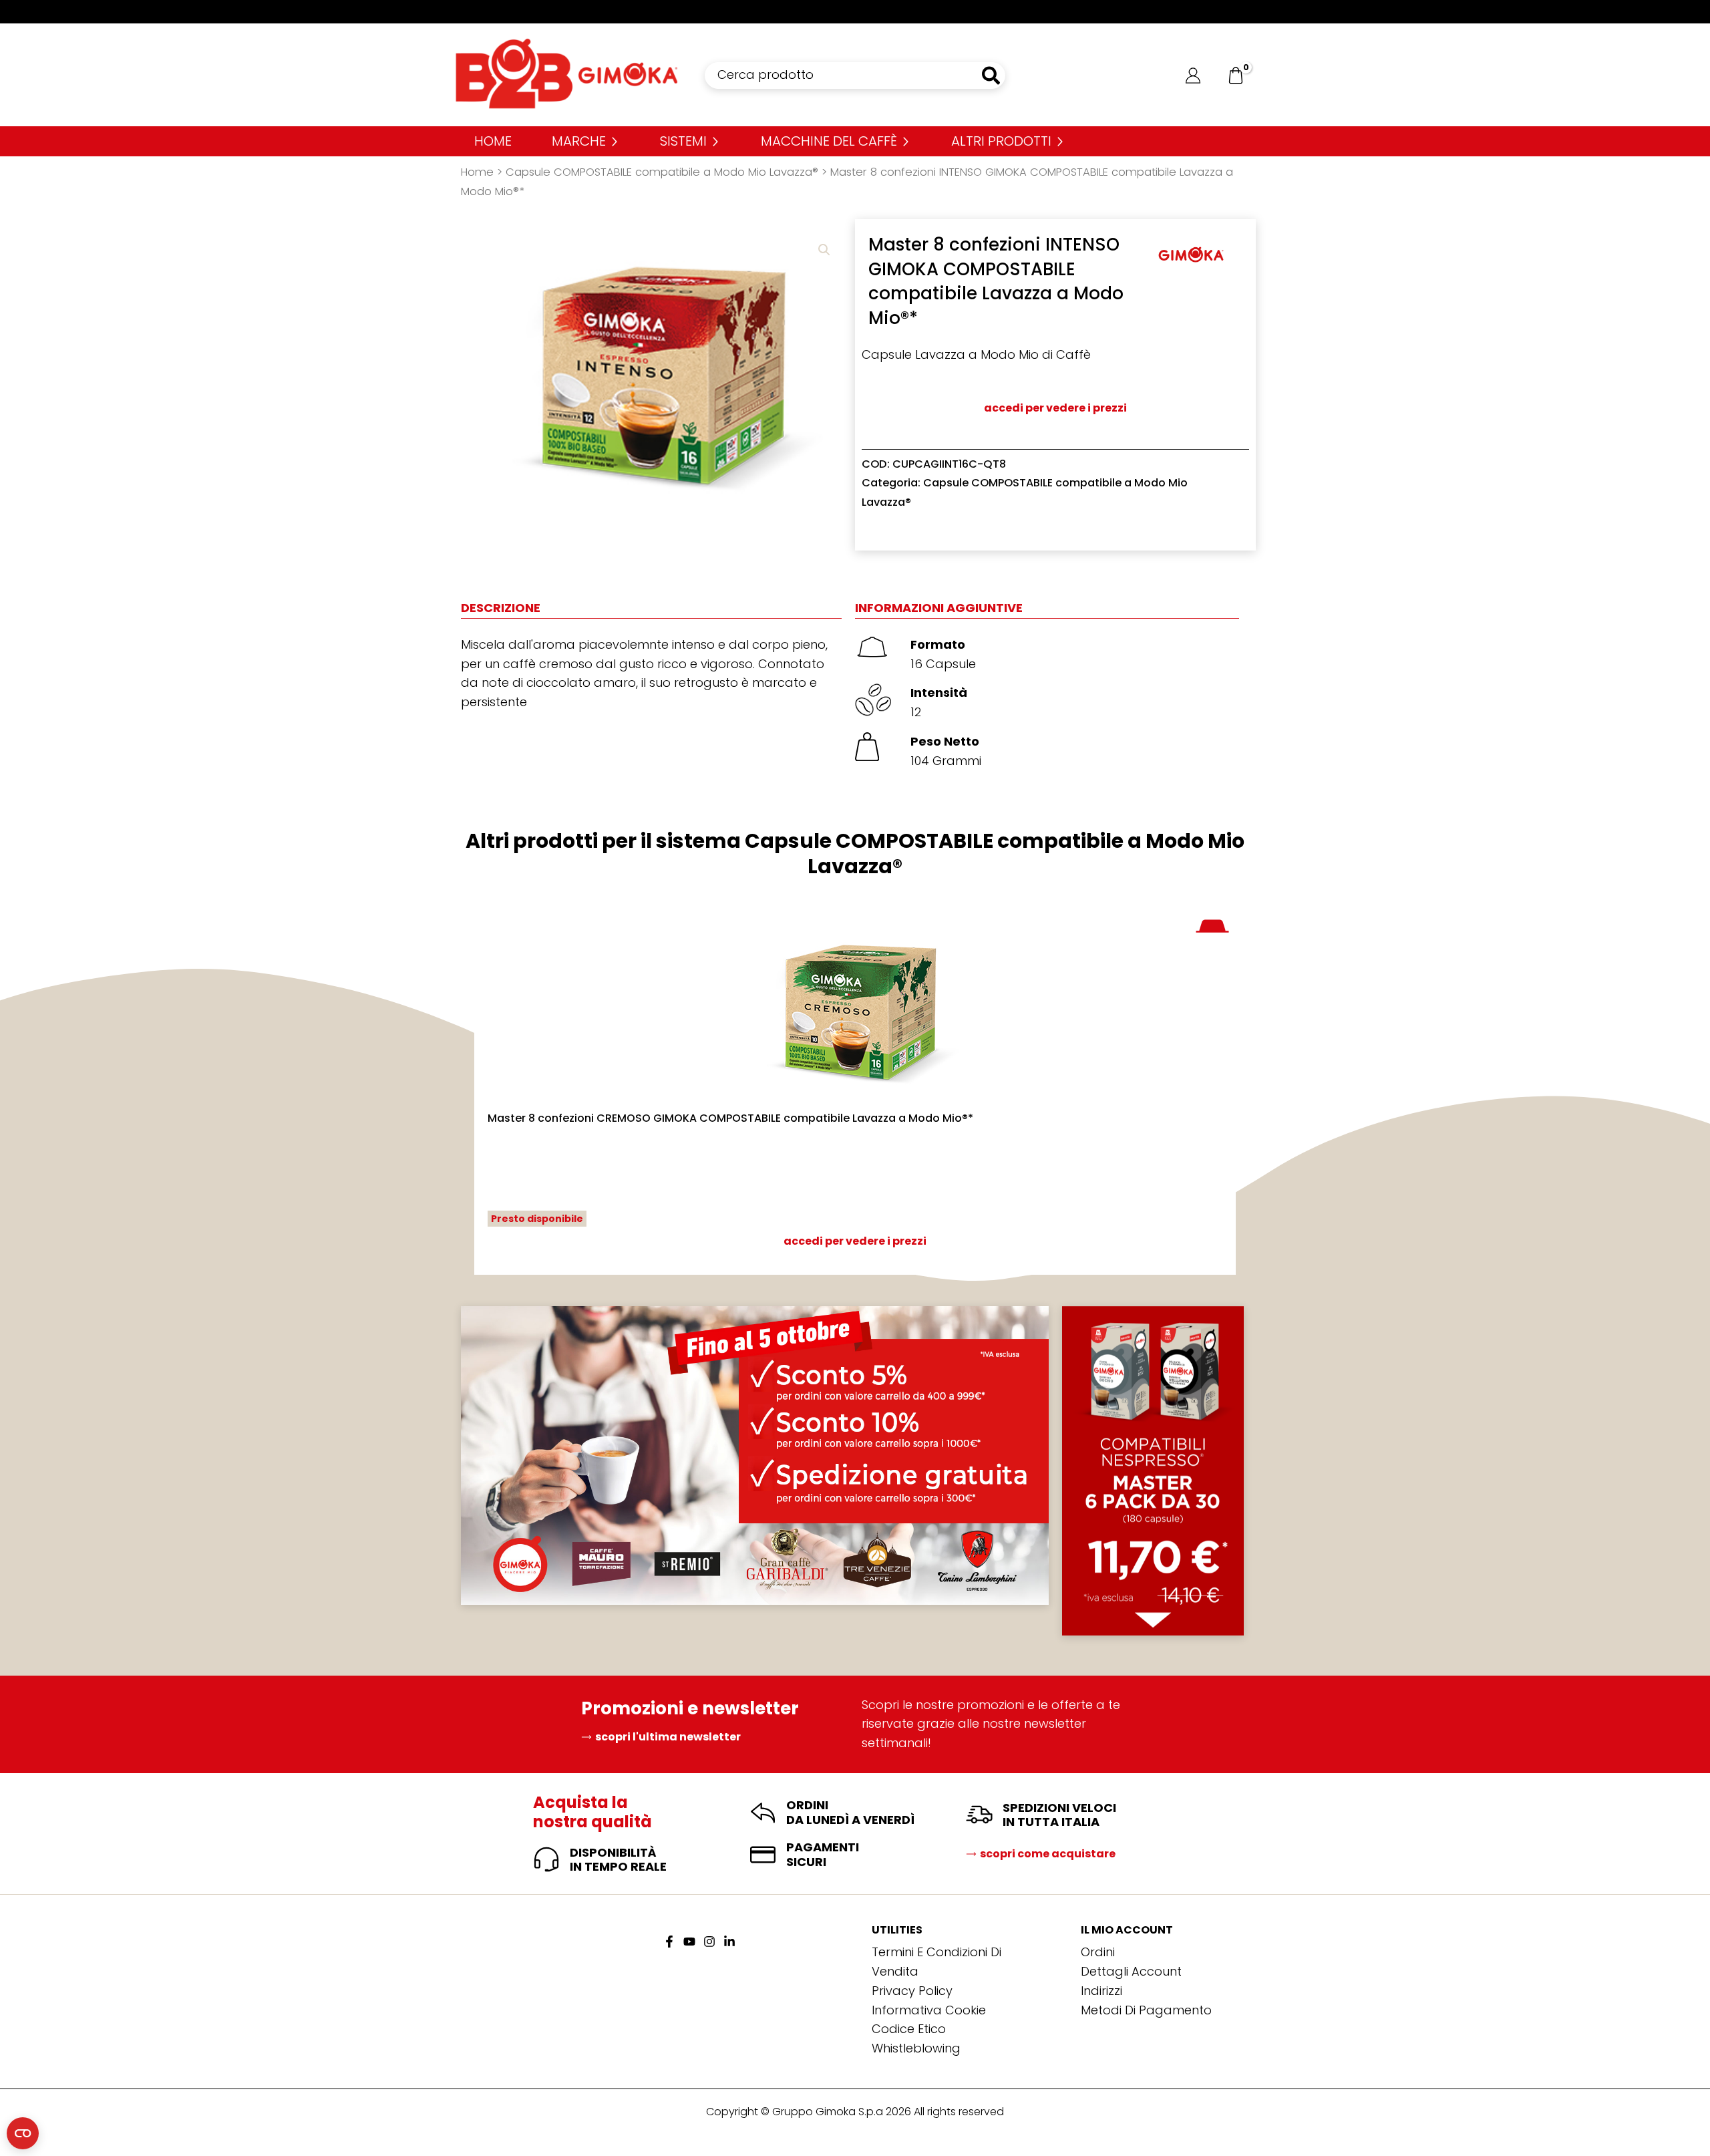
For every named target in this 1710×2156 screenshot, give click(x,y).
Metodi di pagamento (1146, 2010)
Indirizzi (1101, 1991)
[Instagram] (709, 1942)
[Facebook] (669, 1942)
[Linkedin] (729, 1942)
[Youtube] (689, 1942)
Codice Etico (909, 2029)
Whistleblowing (916, 2048)
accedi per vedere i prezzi (1055, 408)
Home (477, 172)
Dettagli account (1131, 1971)
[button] (824, 250)
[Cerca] (992, 75)
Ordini (1098, 1952)
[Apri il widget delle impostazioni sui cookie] (23, 2133)
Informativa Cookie (929, 2010)
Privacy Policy (912, 1991)
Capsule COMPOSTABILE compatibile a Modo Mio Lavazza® (662, 172)
